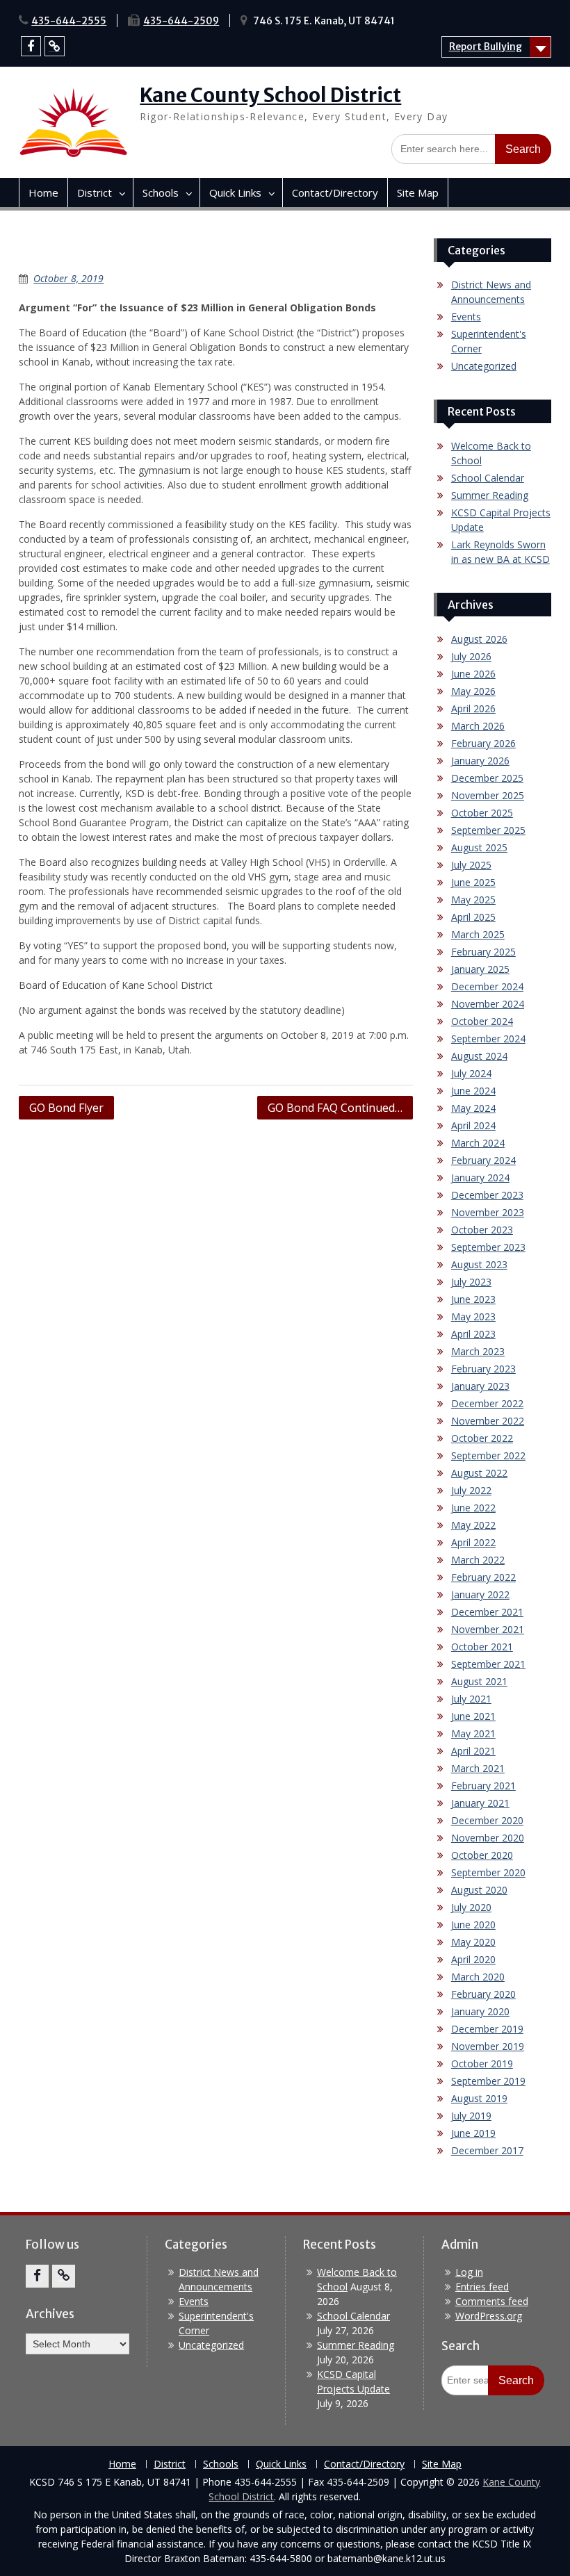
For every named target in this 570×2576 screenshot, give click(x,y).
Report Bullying (486, 47)
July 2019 (471, 2116)
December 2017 (487, 2150)
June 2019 (473, 2133)
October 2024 (482, 1021)
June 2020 (473, 1925)
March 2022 (478, 1560)
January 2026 (480, 761)
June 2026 (473, 674)
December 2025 (487, 778)
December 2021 (487, 1612)
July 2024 (471, 1073)
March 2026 (478, 726)
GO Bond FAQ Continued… (335, 1108)
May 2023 (473, 1316)
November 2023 (488, 1212)
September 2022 (488, 1455)
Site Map (418, 192)
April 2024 (473, 1125)
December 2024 (487, 986)
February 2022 (483, 1577)
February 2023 (483, 1369)
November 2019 (488, 2046)
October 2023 (482, 1230)
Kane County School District (270, 95)
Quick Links (235, 192)
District (95, 192)
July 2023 (471, 1282)
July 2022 (471, 1490)
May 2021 (473, 1733)
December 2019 (487, 2029)
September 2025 (488, 830)
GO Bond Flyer (66, 1108)
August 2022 (479, 1473)
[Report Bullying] (55, 46)
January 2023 (480, 1386)
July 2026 (471, 656)
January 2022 (480, 1594)
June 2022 (473, 1508)
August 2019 (479, 2098)
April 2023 (473, 1334)
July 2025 (471, 865)
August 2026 (479, 639)
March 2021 (478, 1768)
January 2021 (480, 1803)
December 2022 (487, 1403)
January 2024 (480, 1178)
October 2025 (482, 813)
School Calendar (488, 478)
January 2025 (480, 969)
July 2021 (471, 1699)
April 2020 (473, 1959)
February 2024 (483, 1160)
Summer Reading (490, 495)
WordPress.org (489, 2316)
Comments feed (492, 2301)
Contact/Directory (335, 192)
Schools (161, 192)
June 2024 (473, 1091)
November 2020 (488, 1838)
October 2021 (482, 1647)
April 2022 (473, 1542)
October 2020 (482, 1855)
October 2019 (482, 2064)
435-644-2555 (69, 21)
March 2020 (478, 1977)
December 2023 (487, 1195)
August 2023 (479, 1264)
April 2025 (473, 917)
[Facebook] (31, 46)
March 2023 (478, 1351)
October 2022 (482, 1438)
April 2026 (473, 708)
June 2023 (473, 1299)
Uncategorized (484, 366)
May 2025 (473, 900)
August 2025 (479, 847)
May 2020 (473, 1942)
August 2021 (479, 1681)
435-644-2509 (181, 21)
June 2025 (473, 882)
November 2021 (488, 1629)
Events (466, 317)
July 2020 (471, 1907)
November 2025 (488, 795)
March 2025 (478, 934)
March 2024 (478, 1143)
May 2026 (473, 691)
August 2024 (479, 1056)
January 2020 (480, 2011)
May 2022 (473, 1525)
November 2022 (488, 1421)
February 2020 (483, 1994)
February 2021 (483, 1786)
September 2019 (488, 2081)
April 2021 (473, 1751)
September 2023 (488, 1247)
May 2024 (473, 1108)
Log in (469, 2272)
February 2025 (483, 952)
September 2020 (488, 1872)
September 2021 (488, 1664)
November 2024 (488, 1004)
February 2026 (483, 743)
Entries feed (482, 2287)
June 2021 (473, 1716)
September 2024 (488, 1039)
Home (43, 192)
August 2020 (479, 1890)
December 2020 (487, 1820)
